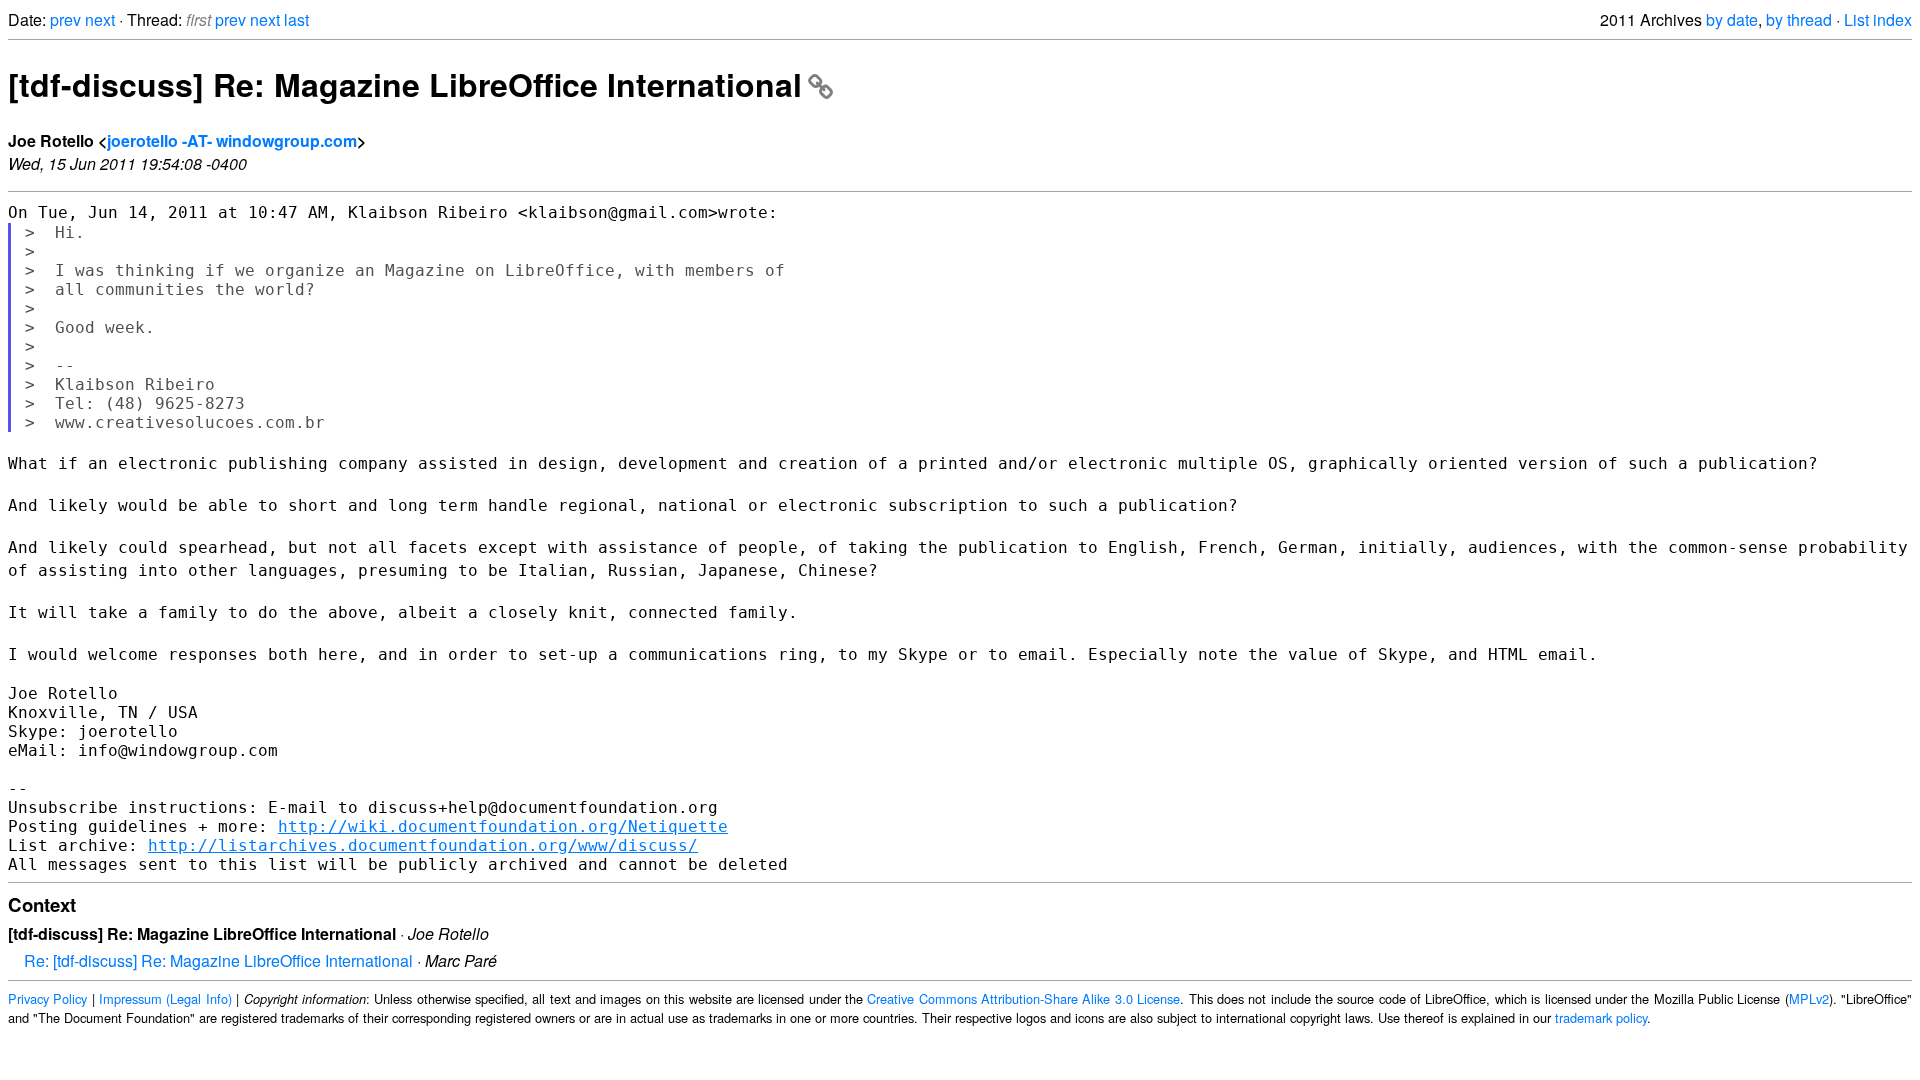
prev (65, 19)
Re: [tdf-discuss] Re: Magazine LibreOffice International (218, 960)
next (100, 19)
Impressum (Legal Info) (165, 998)
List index (1878, 19)
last (296, 19)
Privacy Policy (47, 998)
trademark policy (1601, 1017)
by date (1732, 19)
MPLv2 (1809, 998)
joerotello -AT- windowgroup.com (232, 140)
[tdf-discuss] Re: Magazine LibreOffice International (405, 84)
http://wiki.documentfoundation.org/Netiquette (503, 826)
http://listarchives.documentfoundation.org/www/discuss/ (423, 845)
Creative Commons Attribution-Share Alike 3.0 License (1023, 998)
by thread (1799, 19)
